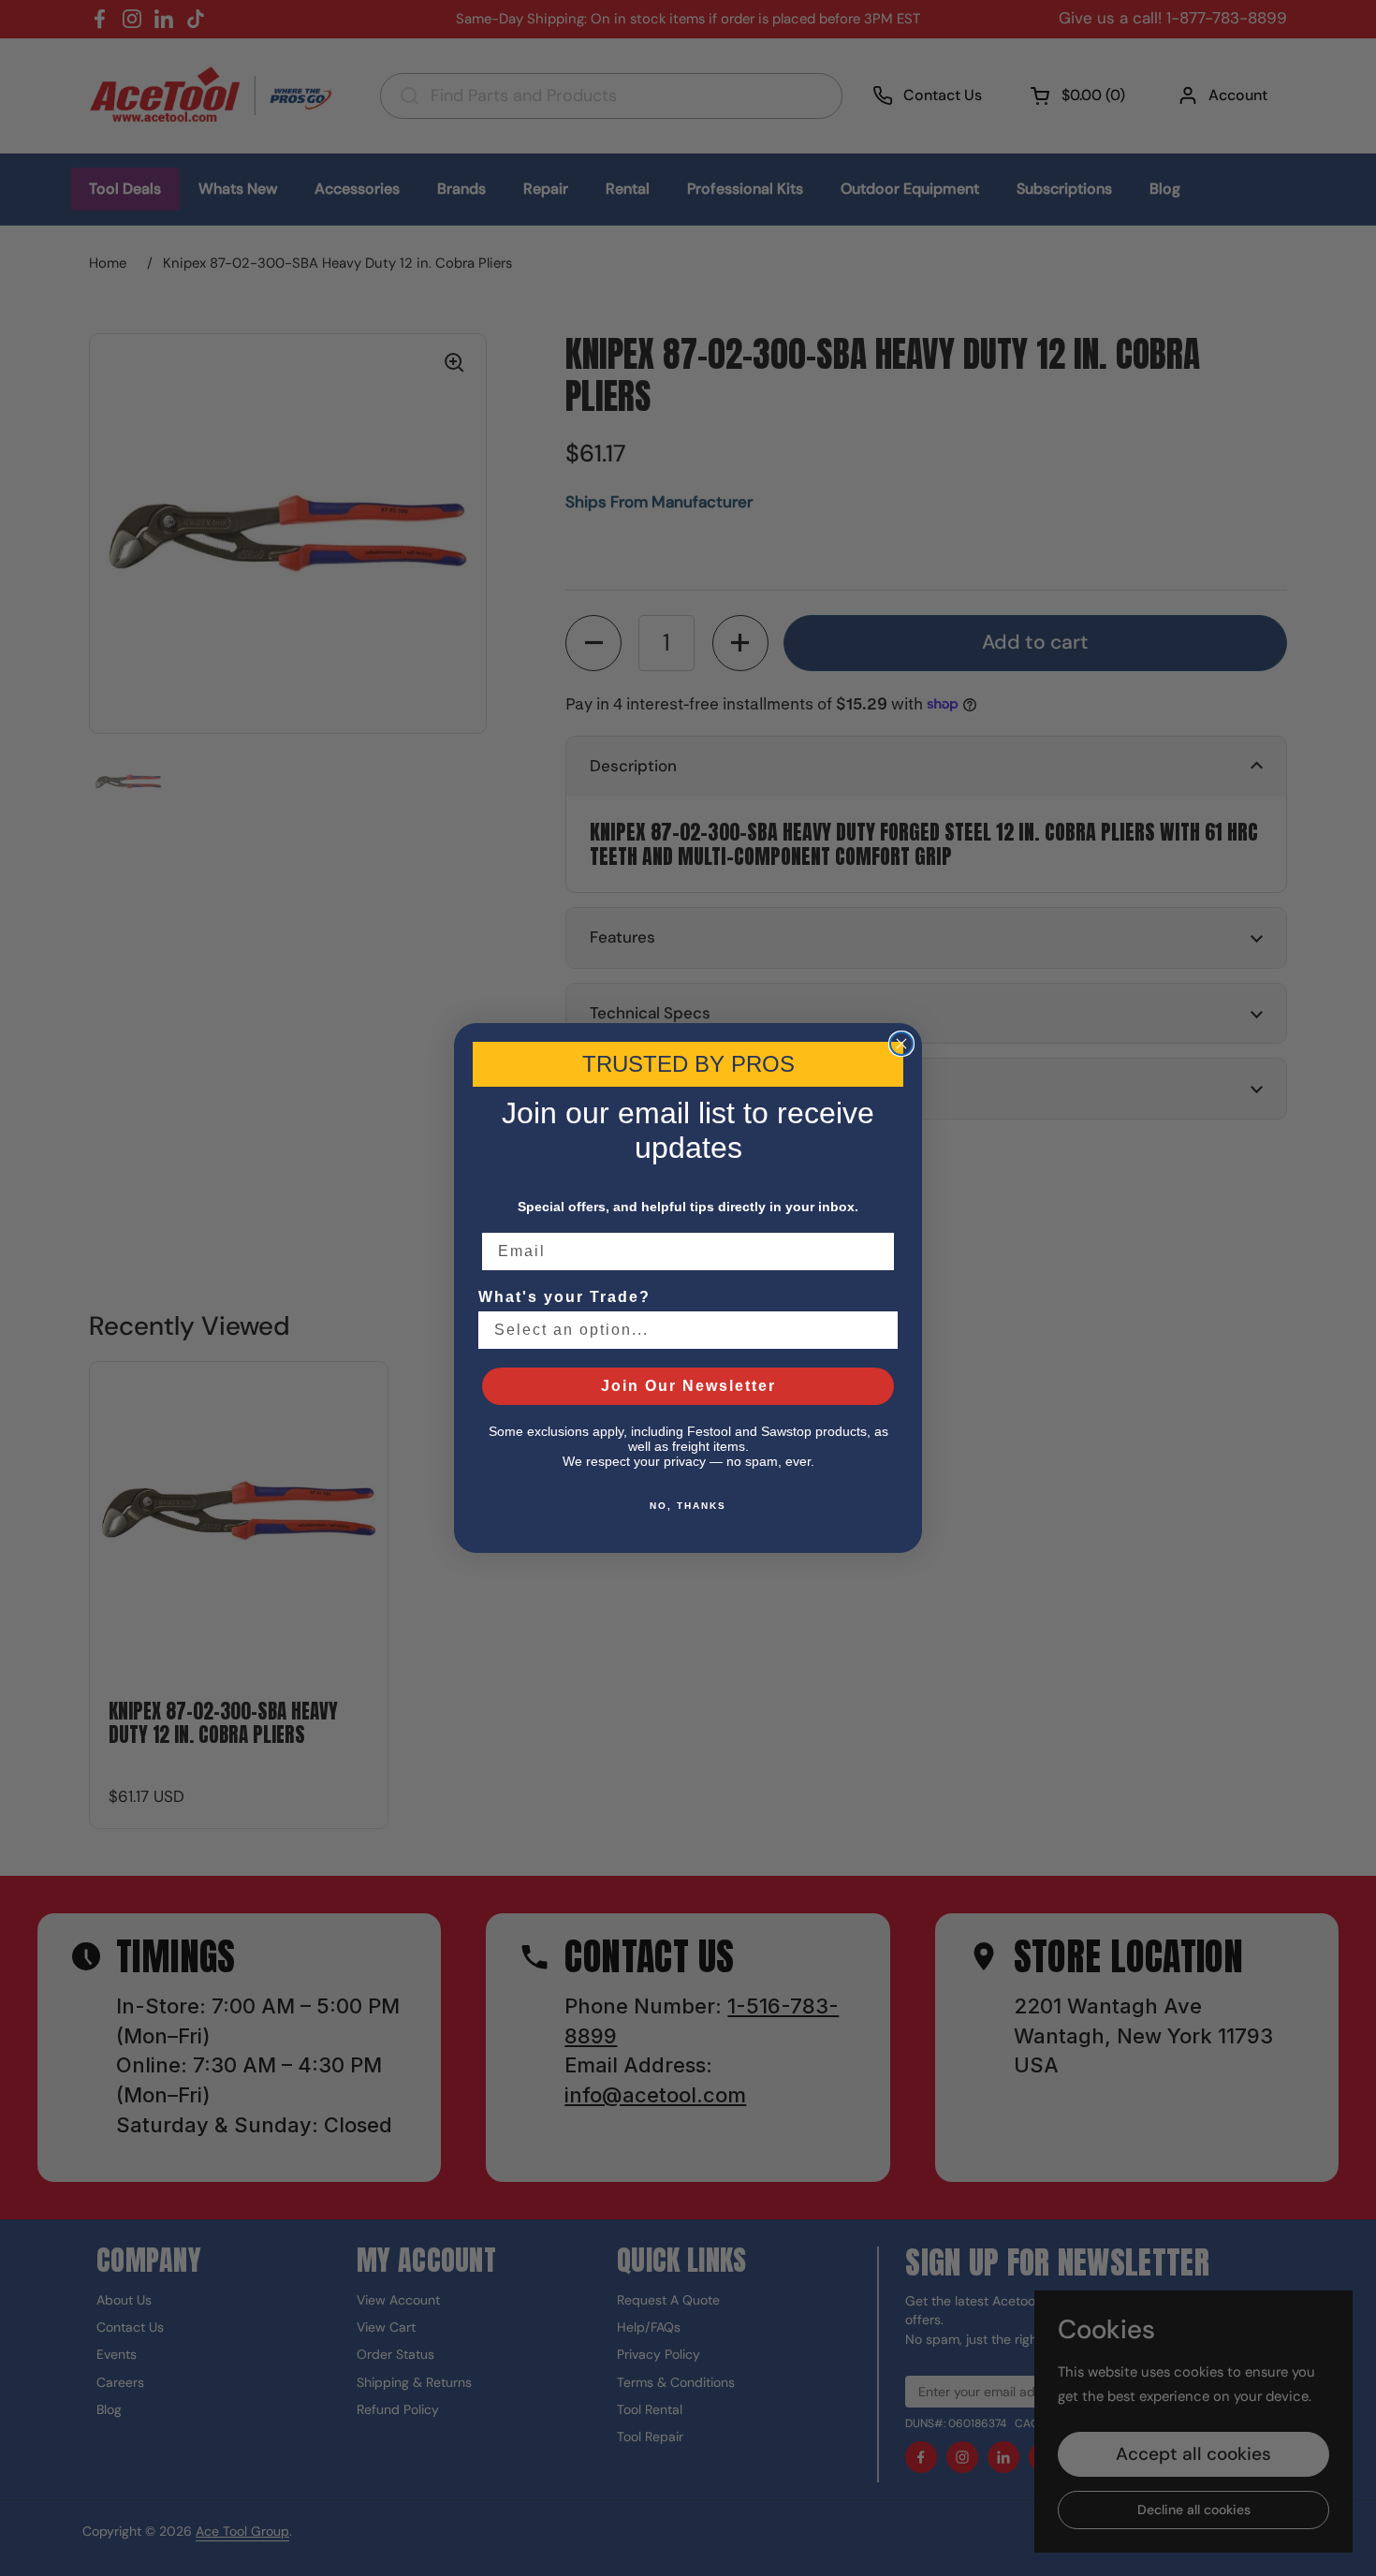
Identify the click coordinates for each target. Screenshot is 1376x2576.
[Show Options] (880, 1330)
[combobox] (682, 1330)
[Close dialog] (901, 1044)
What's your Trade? (564, 1297)
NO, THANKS (688, 1506)
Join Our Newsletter (688, 1386)
